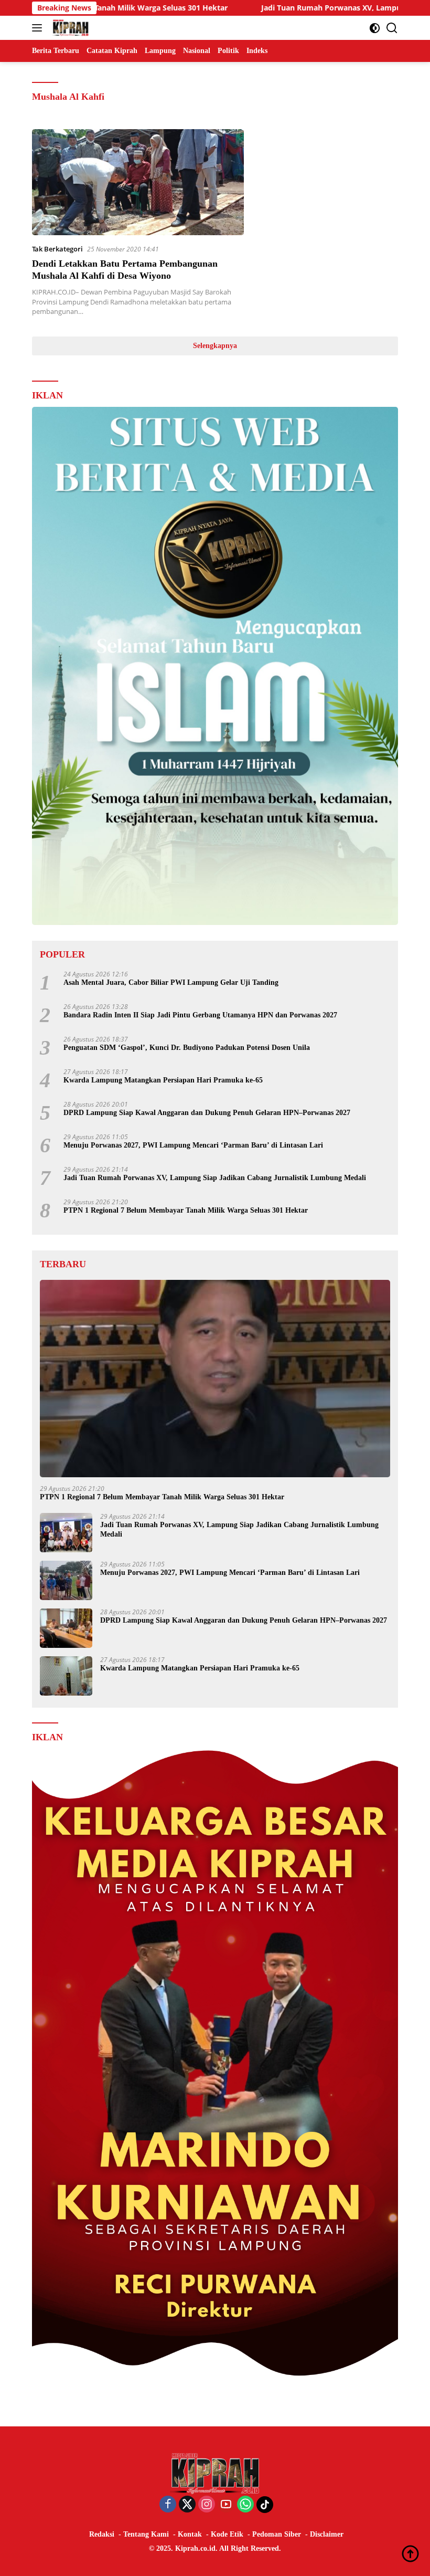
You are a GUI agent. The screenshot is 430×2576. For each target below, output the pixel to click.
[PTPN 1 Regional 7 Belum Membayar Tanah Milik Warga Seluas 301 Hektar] (215, 1379)
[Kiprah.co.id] (69, 28)
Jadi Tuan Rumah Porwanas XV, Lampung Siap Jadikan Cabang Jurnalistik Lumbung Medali (215, 1178)
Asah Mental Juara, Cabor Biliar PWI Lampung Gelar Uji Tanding (171, 982)
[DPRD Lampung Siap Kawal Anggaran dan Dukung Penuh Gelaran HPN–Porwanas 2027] (66, 1628)
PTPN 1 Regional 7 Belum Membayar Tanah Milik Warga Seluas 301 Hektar (186, 1210)
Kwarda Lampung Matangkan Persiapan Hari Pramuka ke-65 (163, 1080)
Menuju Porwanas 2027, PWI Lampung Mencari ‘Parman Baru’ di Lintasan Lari (193, 1145)
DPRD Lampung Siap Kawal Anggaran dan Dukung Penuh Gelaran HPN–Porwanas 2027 (207, 1113)
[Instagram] (207, 2505)
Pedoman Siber (277, 2534)
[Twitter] (187, 2505)
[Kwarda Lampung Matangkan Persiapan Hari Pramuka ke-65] (66, 1676)
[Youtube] (226, 2505)
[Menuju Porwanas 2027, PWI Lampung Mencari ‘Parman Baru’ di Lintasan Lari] (66, 1580)
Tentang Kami (146, 2534)
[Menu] (39, 28)
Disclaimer (327, 2534)
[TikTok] (265, 2505)
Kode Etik (227, 2534)
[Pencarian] (392, 28)
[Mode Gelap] (375, 28)
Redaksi (102, 2534)
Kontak (190, 2534)
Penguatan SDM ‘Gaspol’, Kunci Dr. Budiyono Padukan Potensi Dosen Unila (187, 1048)
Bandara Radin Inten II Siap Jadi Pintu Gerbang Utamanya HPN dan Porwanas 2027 (200, 1015)
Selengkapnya (215, 346)
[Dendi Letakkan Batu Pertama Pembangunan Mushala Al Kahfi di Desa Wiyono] (138, 182)
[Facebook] (168, 2505)
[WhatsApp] (245, 2505)
